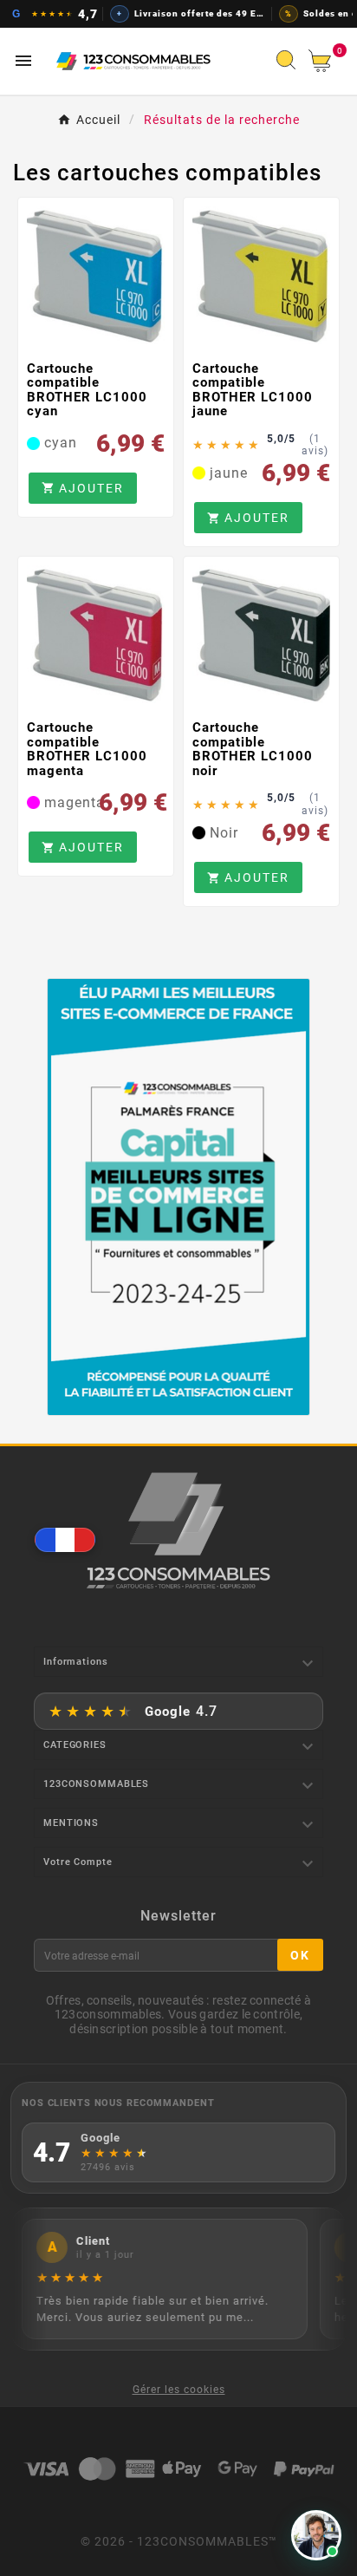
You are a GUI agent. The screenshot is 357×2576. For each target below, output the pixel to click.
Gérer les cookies (179, 2390)
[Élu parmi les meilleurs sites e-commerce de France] (179, 1197)
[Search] (290, 65)
